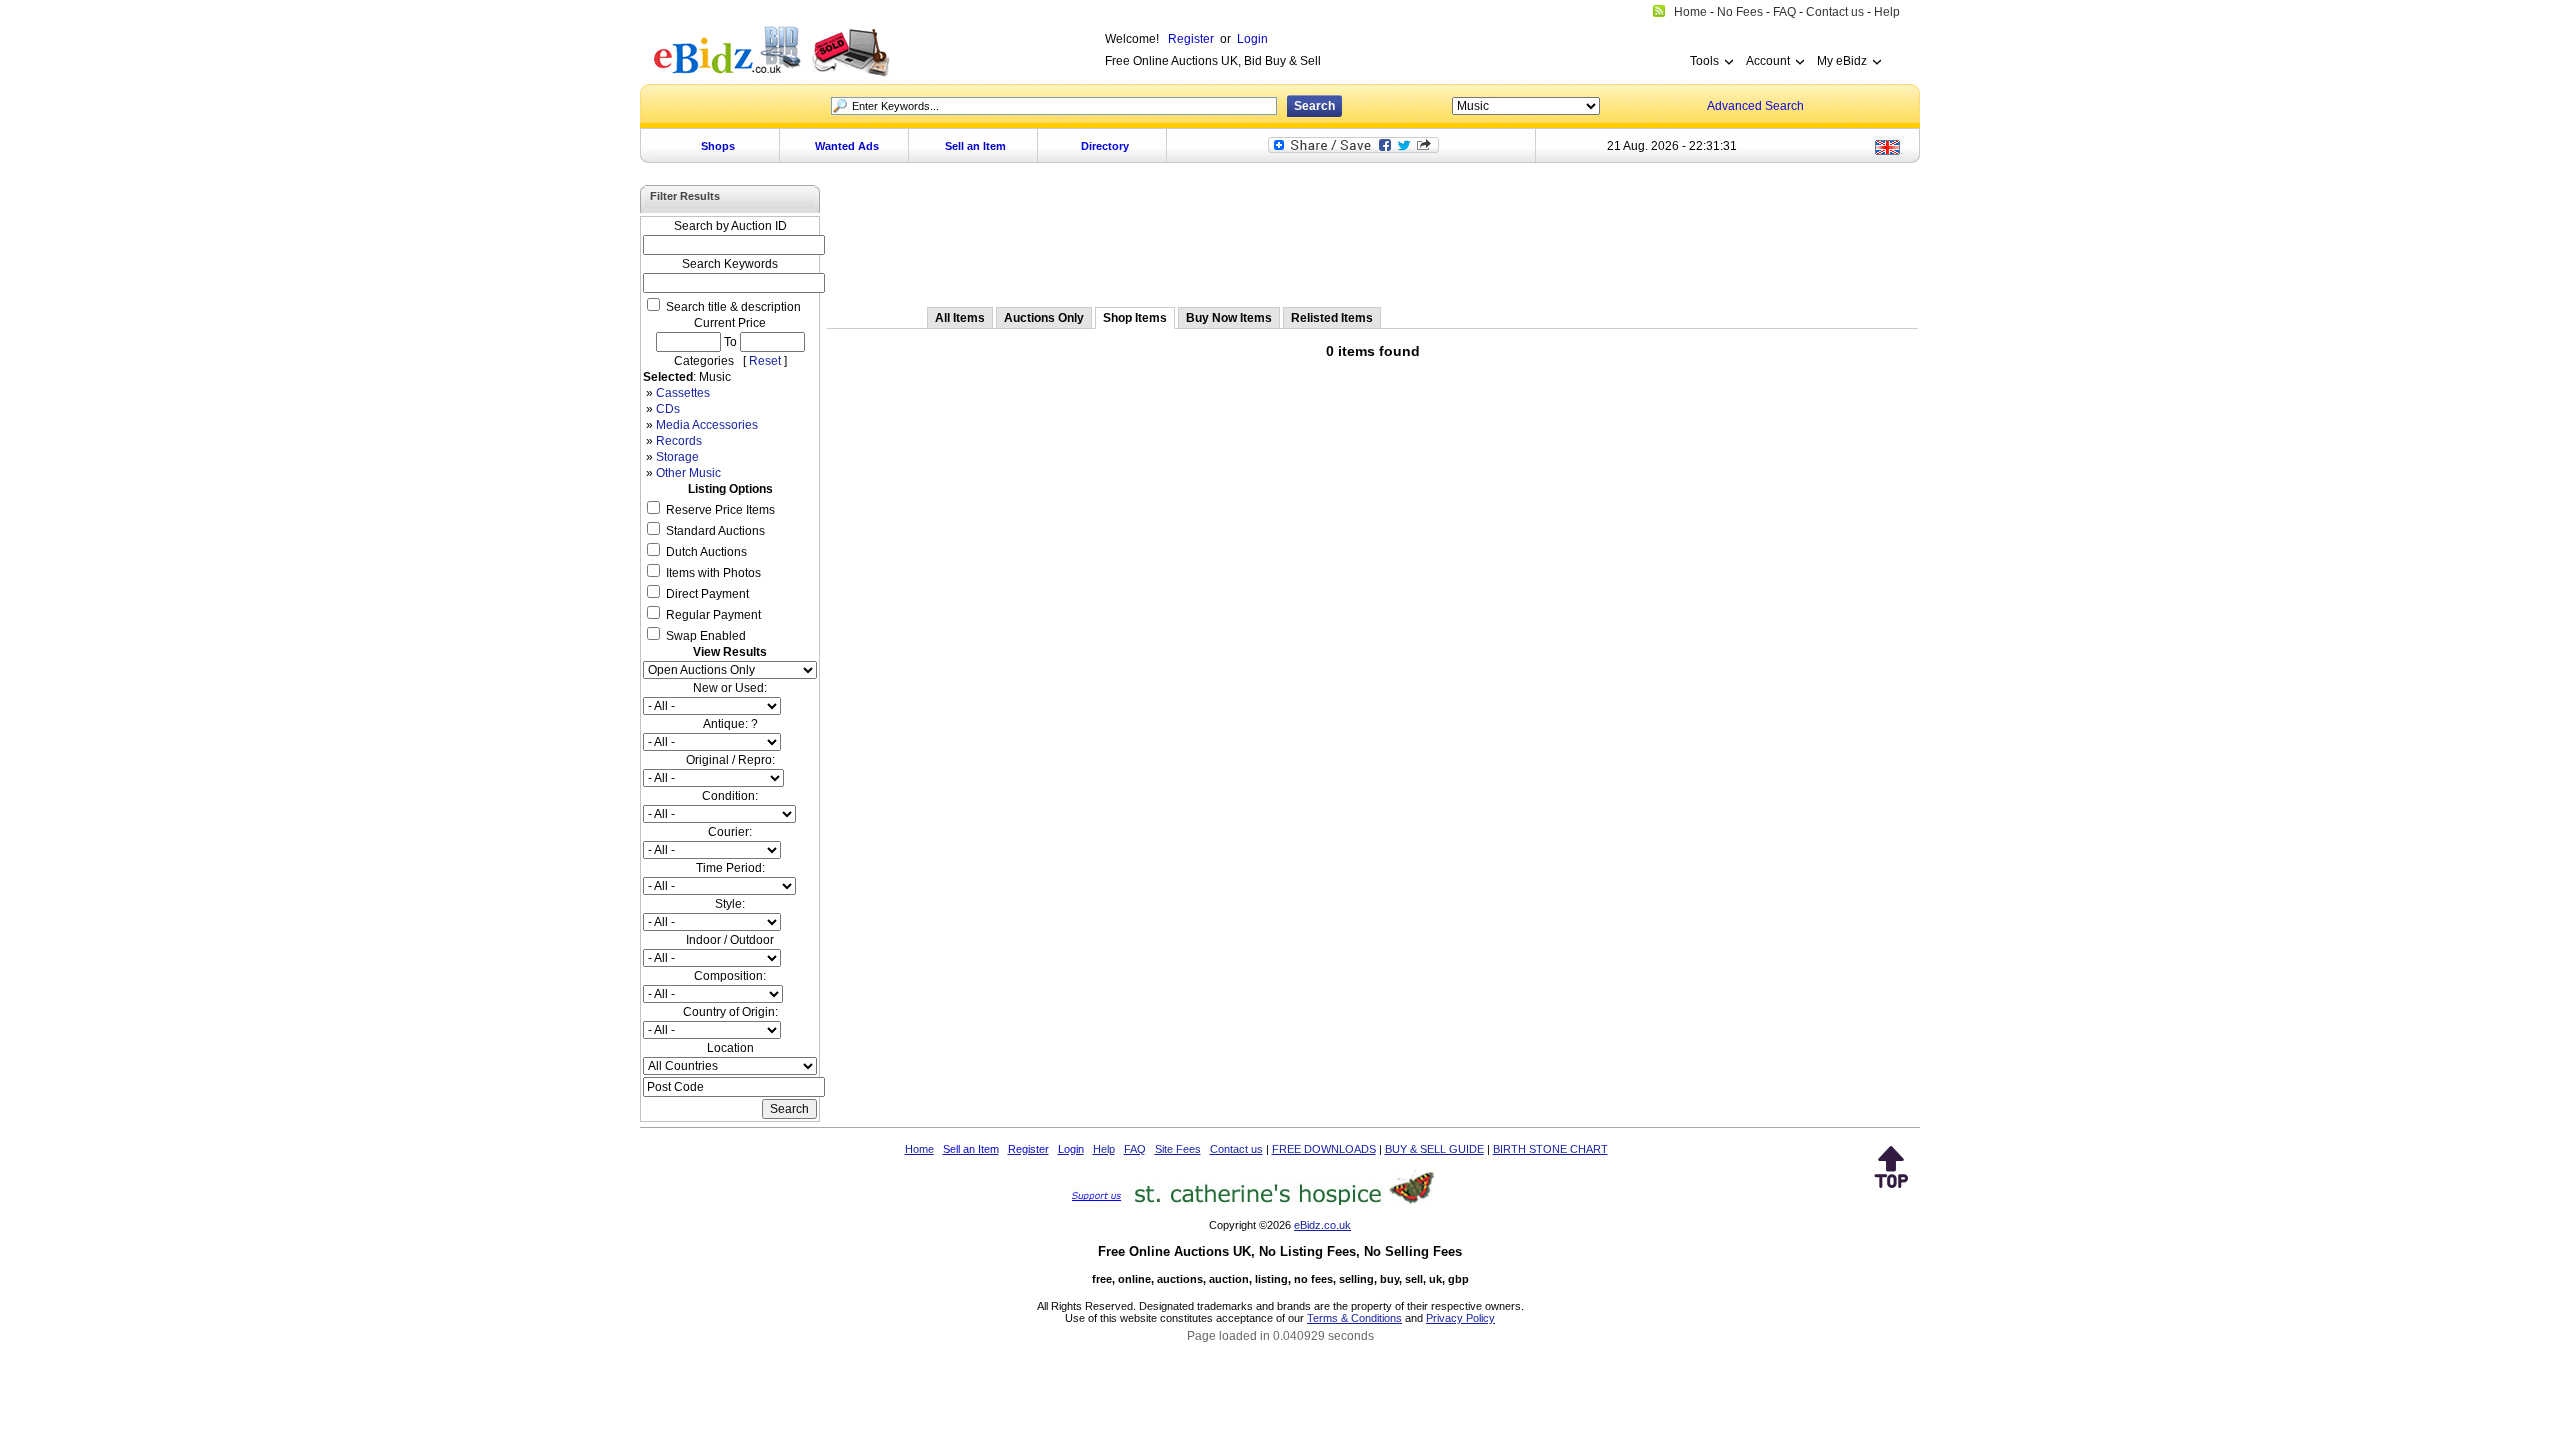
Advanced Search (1755, 106)
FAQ (1135, 1149)
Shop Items (1135, 318)
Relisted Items (1332, 318)
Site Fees (1178, 1149)
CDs (668, 409)
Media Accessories (707, 425)
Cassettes (683, 393)
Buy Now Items (1229, 318)
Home (919, 1149)
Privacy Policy (1460, 1318)
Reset (765, 361)
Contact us (1236, 1149)
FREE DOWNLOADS (1324, 1149)
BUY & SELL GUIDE (1434, 1149)
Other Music (688, 473)
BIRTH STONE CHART (1550, 1149)
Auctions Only (1044, 318)
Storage (677, 457)
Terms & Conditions (1354, 1318)
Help (1104, 1149)
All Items (960, 318)
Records (679, 441)
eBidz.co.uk (1322, 1225)
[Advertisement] (1373, 237)
